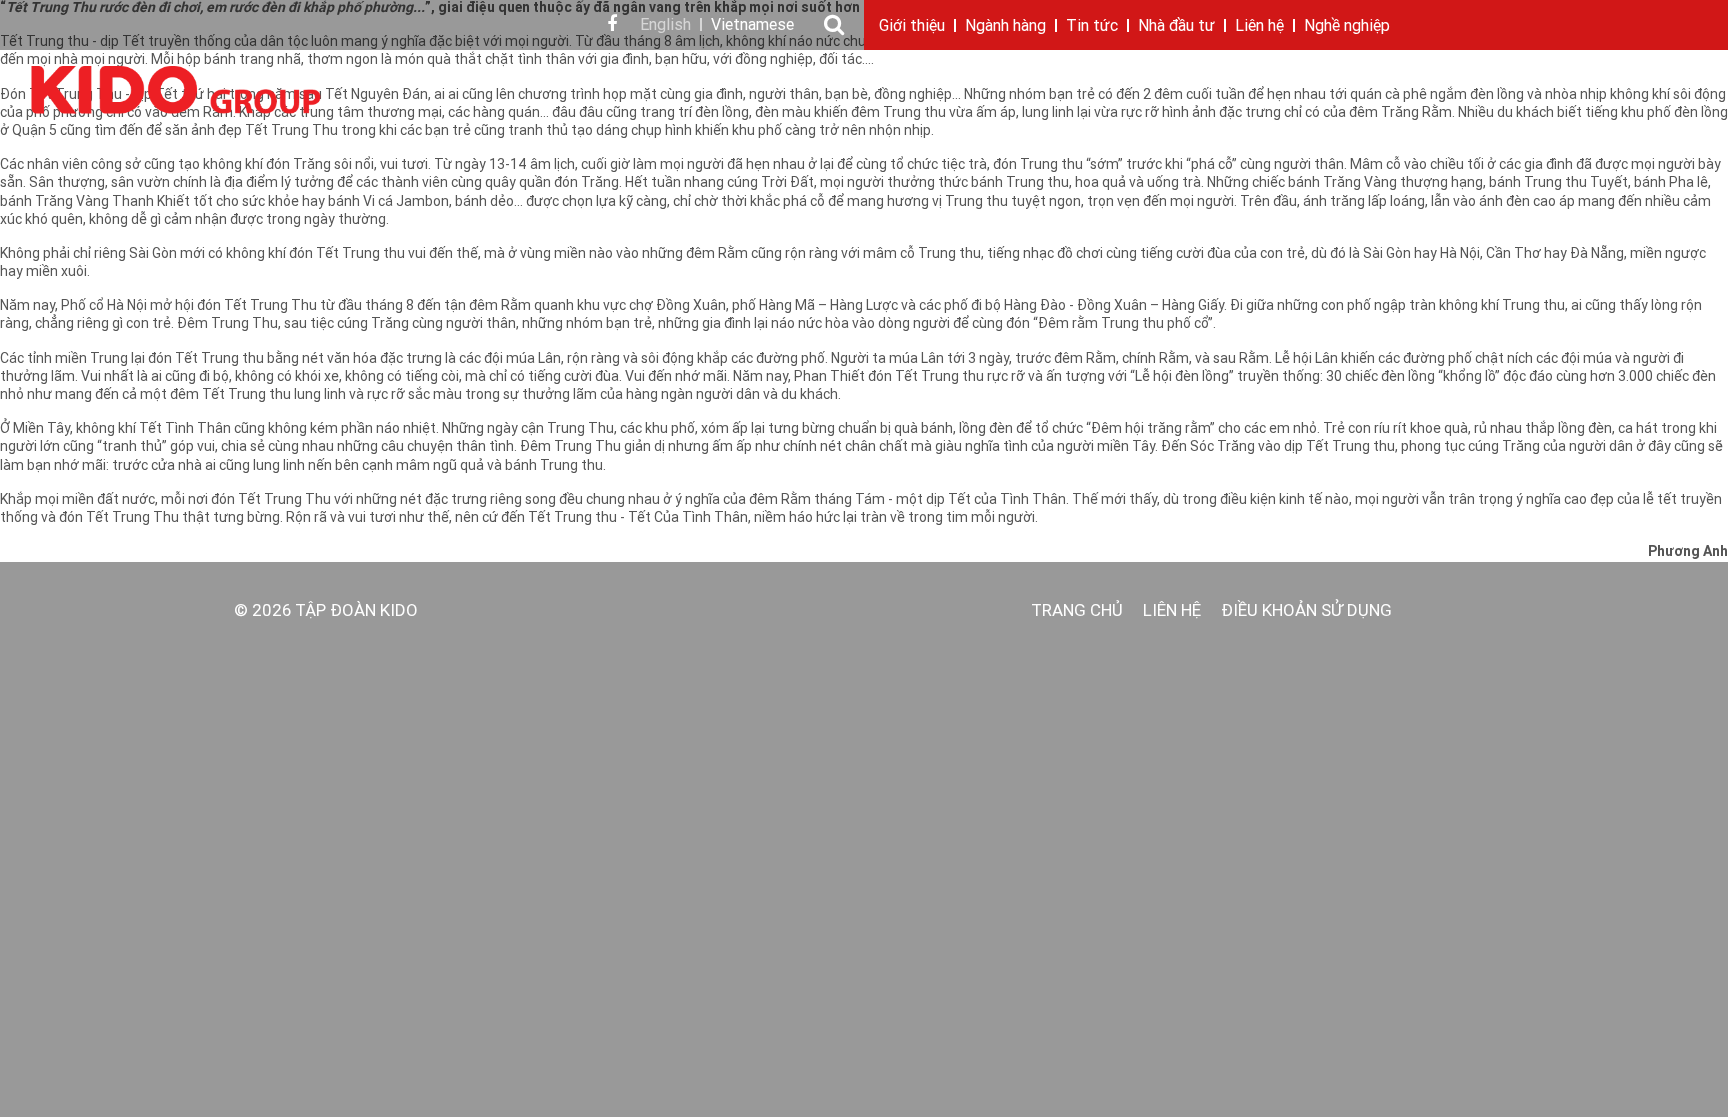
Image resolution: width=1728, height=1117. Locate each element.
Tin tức (1092, 27)
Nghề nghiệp (1347, 27)
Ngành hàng (1005, 27)
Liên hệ (1259, 27)
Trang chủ (1077, 611)
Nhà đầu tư (1176, 27)
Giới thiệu (912, 27)
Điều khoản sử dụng (1306, 611)
